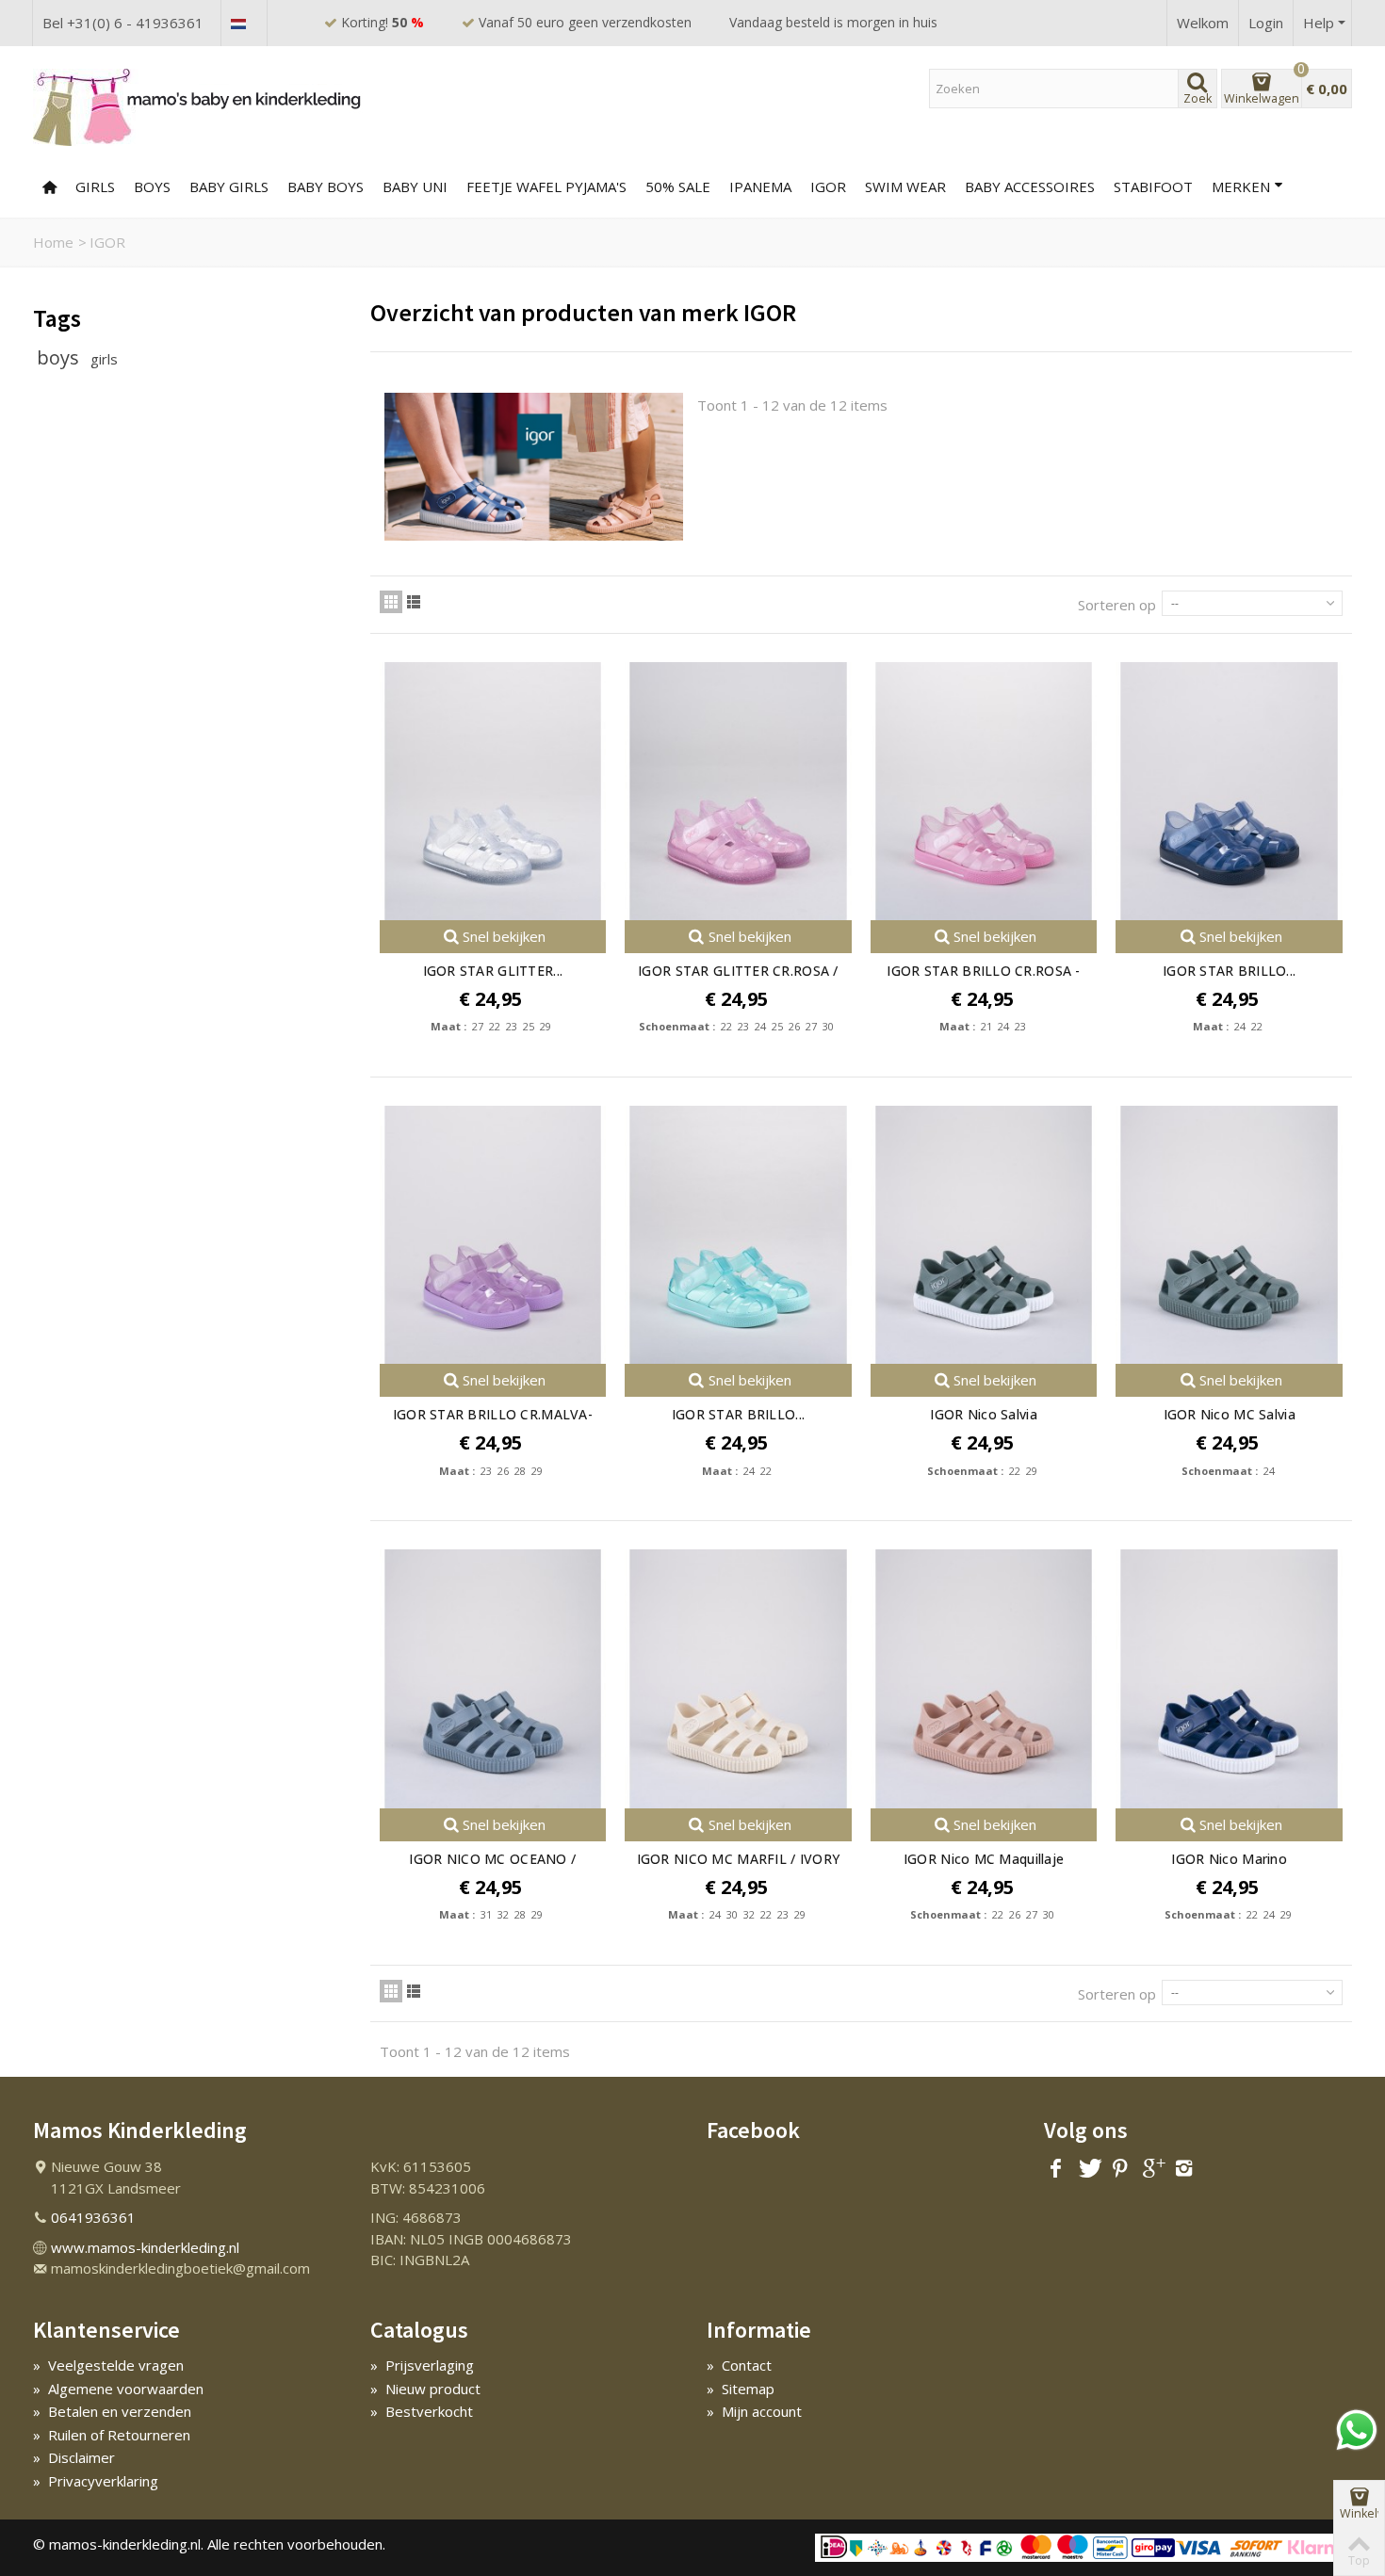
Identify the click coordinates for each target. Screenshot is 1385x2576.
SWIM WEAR (905, 186)
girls (104, 359)
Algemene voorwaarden (118, 2389)
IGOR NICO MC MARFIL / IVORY (739, 1859)
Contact (739, 2365)
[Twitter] (1088, 2168)
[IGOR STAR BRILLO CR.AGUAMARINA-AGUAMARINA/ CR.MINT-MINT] (738, 1235)
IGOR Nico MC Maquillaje (984, 1859)
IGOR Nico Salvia (983, 1414)
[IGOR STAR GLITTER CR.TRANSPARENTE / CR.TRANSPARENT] (493, 791)
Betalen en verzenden (112, 2411)
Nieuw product (425, 2389)
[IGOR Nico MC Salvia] (1229, 1235)
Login (1266, 23)
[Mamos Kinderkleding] (198, 106)
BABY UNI (415, 186)
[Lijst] (414, 602)
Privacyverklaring (96, 2481)
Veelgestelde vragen (108, 2365)
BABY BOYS (326, 186)
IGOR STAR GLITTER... (493, 971)
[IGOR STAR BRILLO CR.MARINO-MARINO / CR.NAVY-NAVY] (1229, 791)
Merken (1241, 186)
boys (60, 357)
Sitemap (741, 2389)
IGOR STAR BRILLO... (1229, 971)
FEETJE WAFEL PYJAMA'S (546, 186)
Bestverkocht (422, 2411)
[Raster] (391, 602)
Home (53, 242)
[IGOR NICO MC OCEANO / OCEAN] (493, 1678)
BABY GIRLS (229, 186)
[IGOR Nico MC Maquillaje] (984, 1678)
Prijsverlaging (422, 2365)
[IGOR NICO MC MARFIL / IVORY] (738, 1678)
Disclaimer (74, 2457)
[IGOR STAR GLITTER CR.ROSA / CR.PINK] (738, 791)
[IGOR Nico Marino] (1229, 1678)
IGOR (828, 186)
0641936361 (93, 2217)
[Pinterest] (1120, 2168)
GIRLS (95, 186)
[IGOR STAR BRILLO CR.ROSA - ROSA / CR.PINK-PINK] (984, 791)
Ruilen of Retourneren (112, 2435)
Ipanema (760, 186)
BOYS (152, 186)
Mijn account (754, 2411)
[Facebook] (1056, 2168)
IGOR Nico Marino (1229, 1859)
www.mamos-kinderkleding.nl (145, 2247)
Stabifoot (1153, 186)
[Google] (1152, 2168)
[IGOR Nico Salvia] (984, 1235)
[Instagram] (1184, 2168)
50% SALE (678, 186)
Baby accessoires (1030, 186)
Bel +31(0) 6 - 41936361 (123, 23)
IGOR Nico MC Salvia (1230, 1414)
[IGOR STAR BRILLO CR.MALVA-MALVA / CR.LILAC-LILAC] (493, 1235)
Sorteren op (1117, 605)
